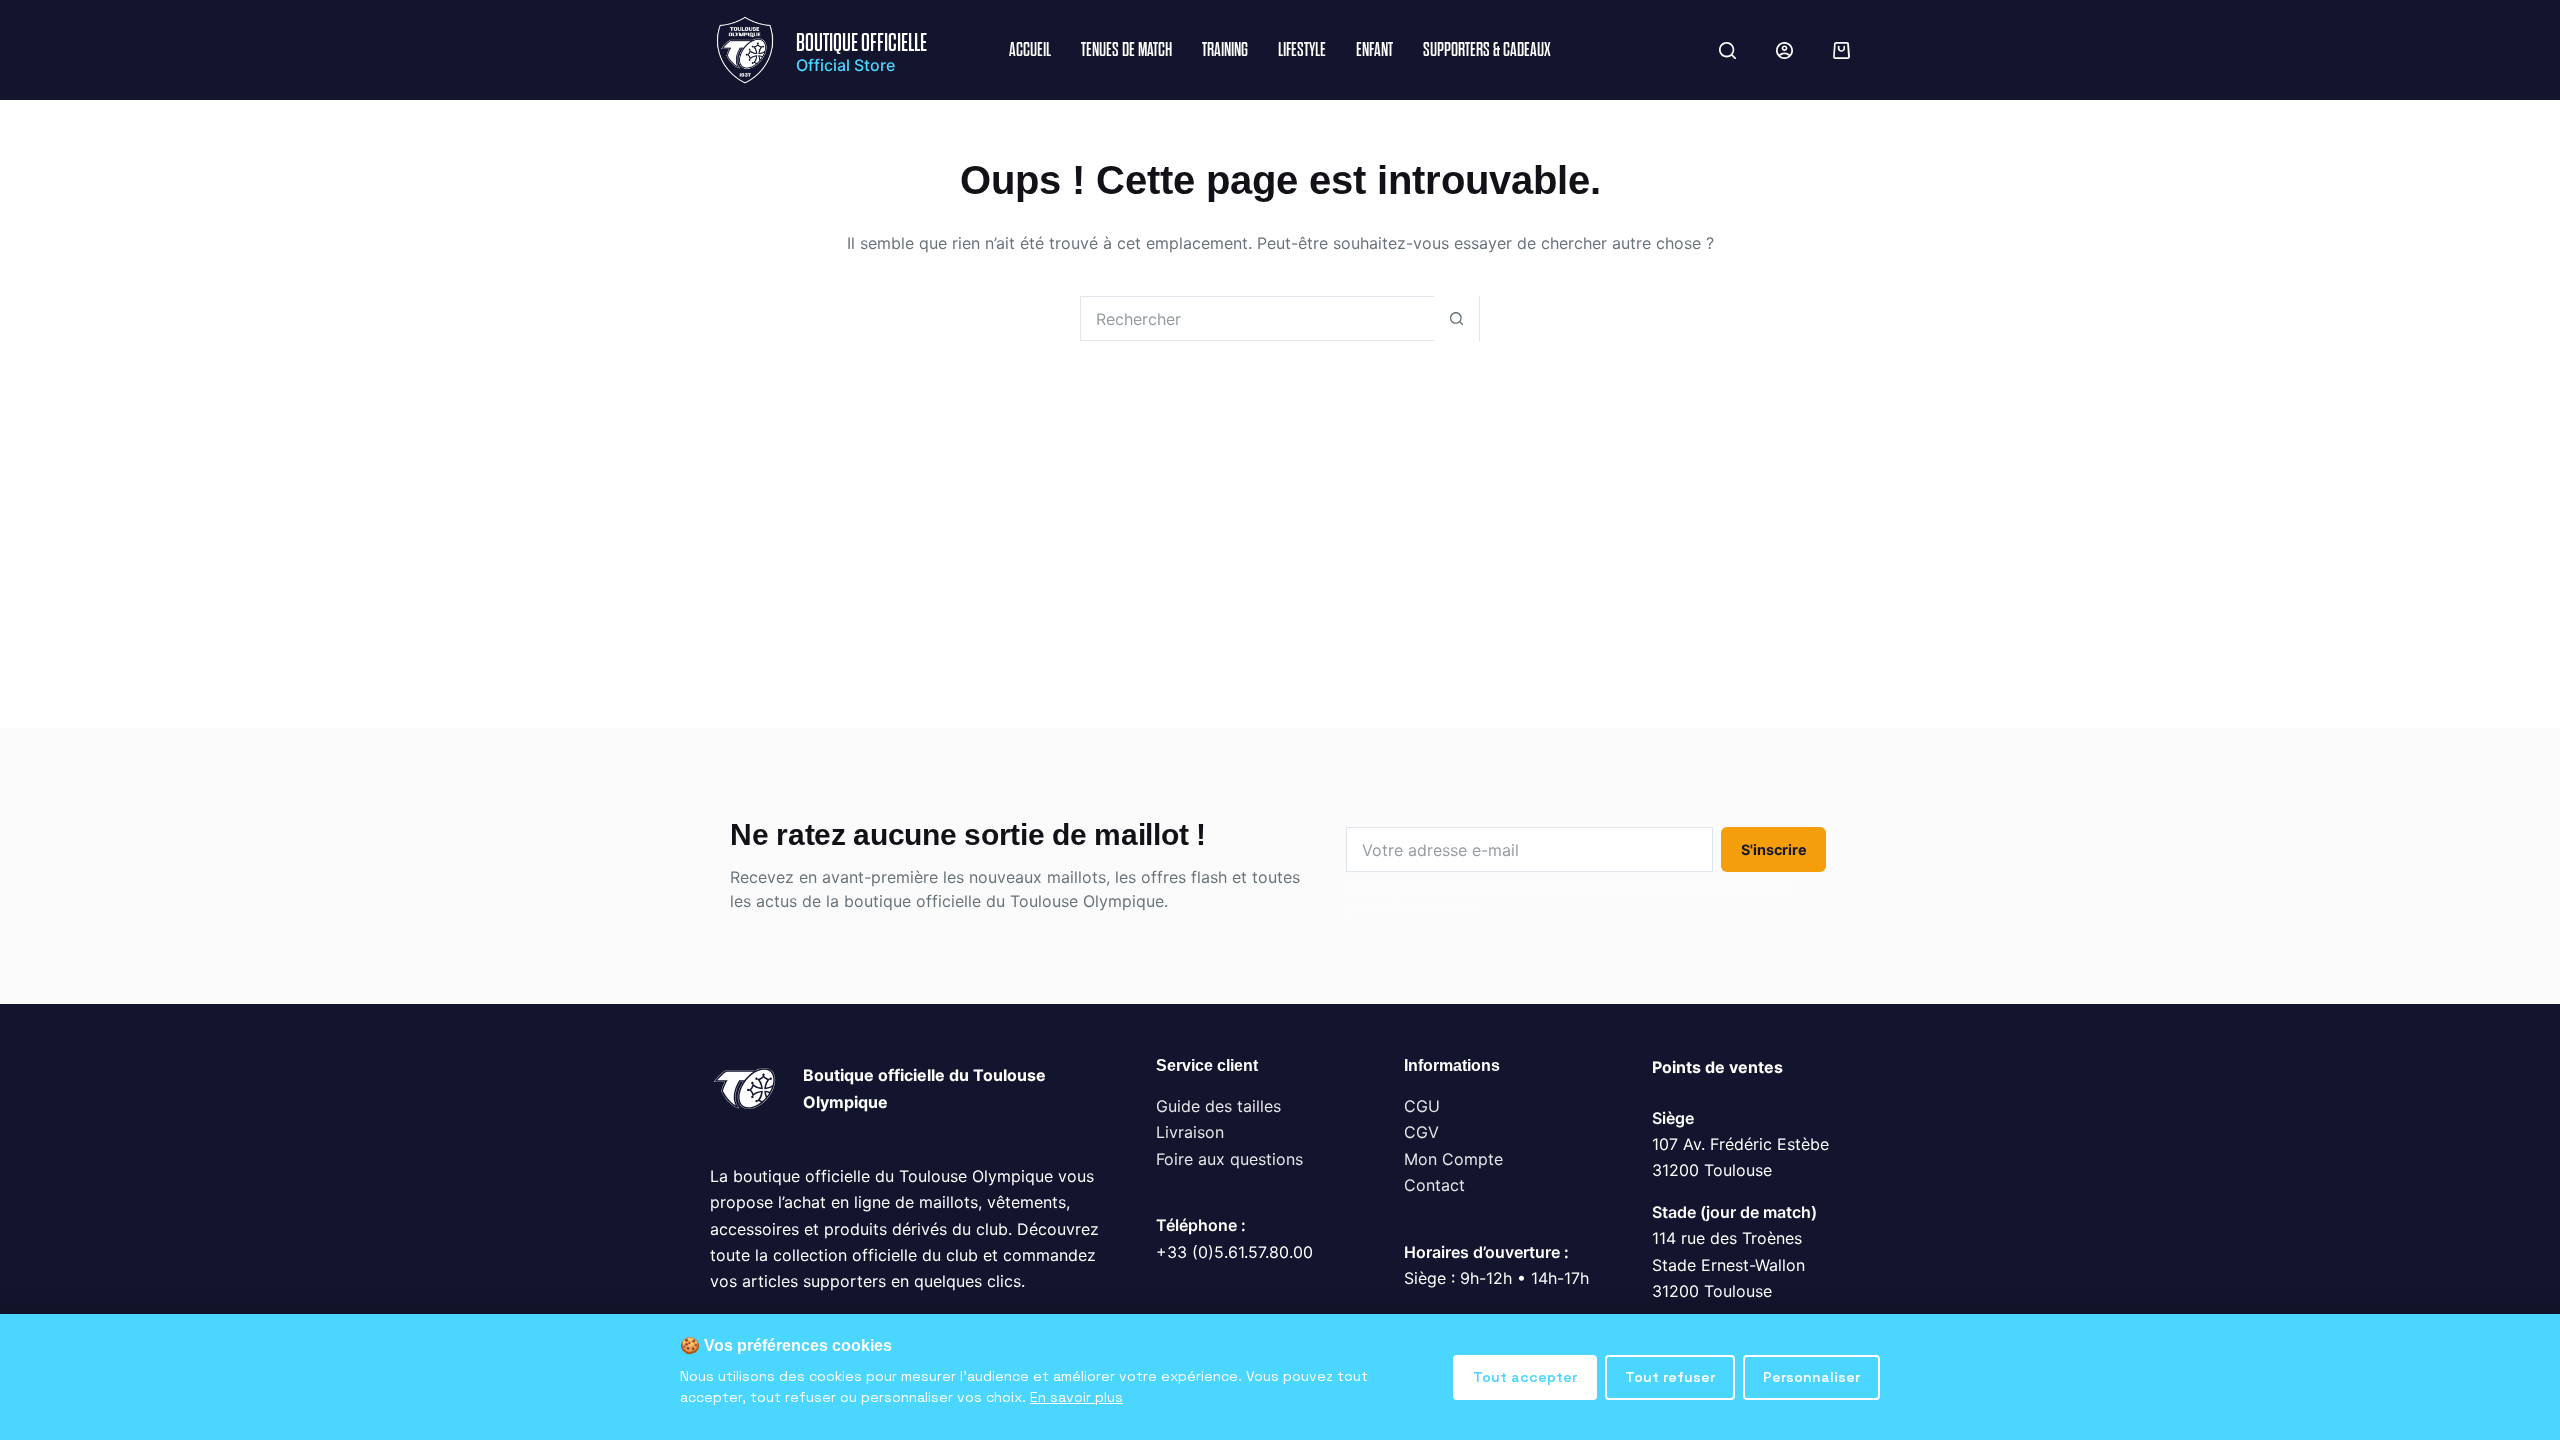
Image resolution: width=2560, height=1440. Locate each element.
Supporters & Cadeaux (1487, 49)
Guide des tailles (1218, 1106)
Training (1225, 49)
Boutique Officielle (861, 43)
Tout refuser (1670, 1377)
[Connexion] (1784, 50)
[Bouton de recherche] (1456, 318)
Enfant (1374, 49)
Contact (1434, 1185)
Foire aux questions (1229, 1159)
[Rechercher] (1727, 50)
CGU (1422, 1106)
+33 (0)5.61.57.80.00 (1234, 1252)
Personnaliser (1811, 1377)
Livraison (1190, 1132)
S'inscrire (1774, 849)
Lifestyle (1302, 49)
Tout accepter (1525, 1377)
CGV (1421, 1132)
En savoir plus (1076, 1397)
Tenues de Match (1126, 49)
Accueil (1030, 49)
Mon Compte (1453, 1159)
